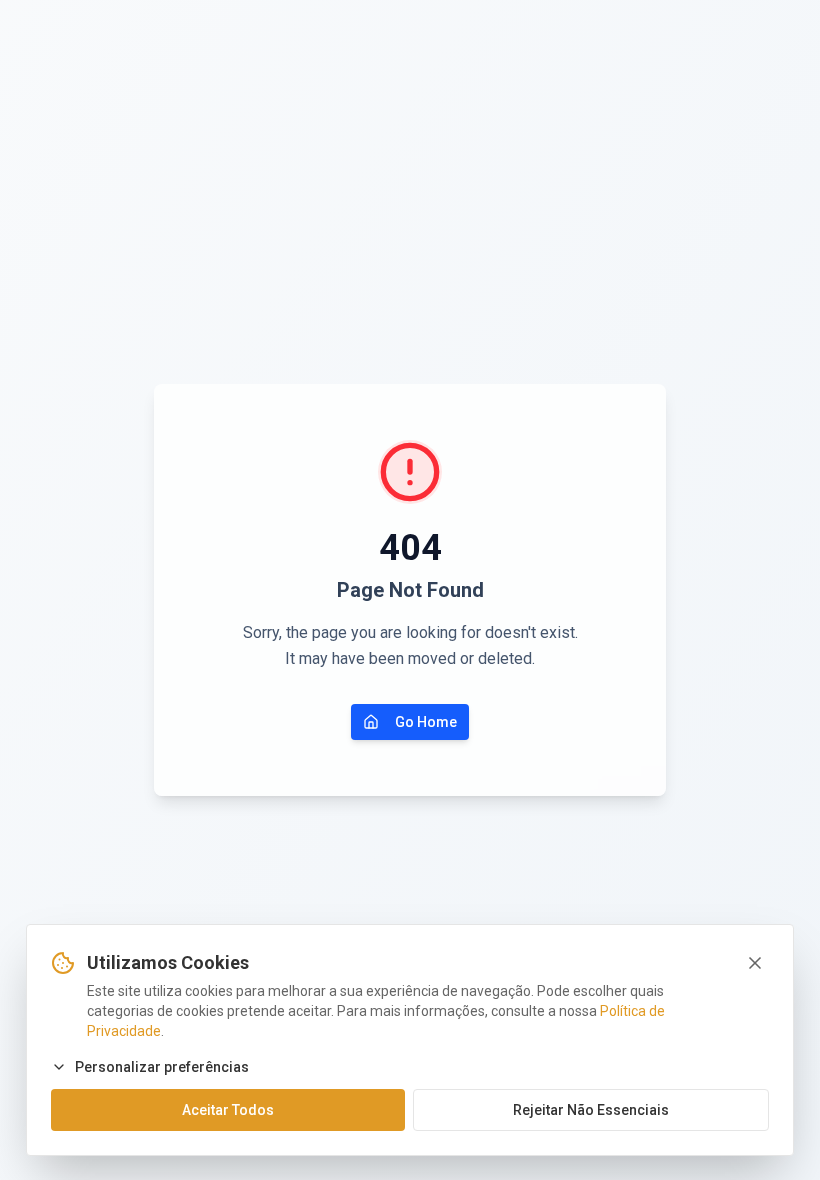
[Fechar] (755, 963)
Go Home (426, 722)
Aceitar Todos (228, 1110)
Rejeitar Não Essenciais (591, 1110)
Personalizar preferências (162, 1067)
